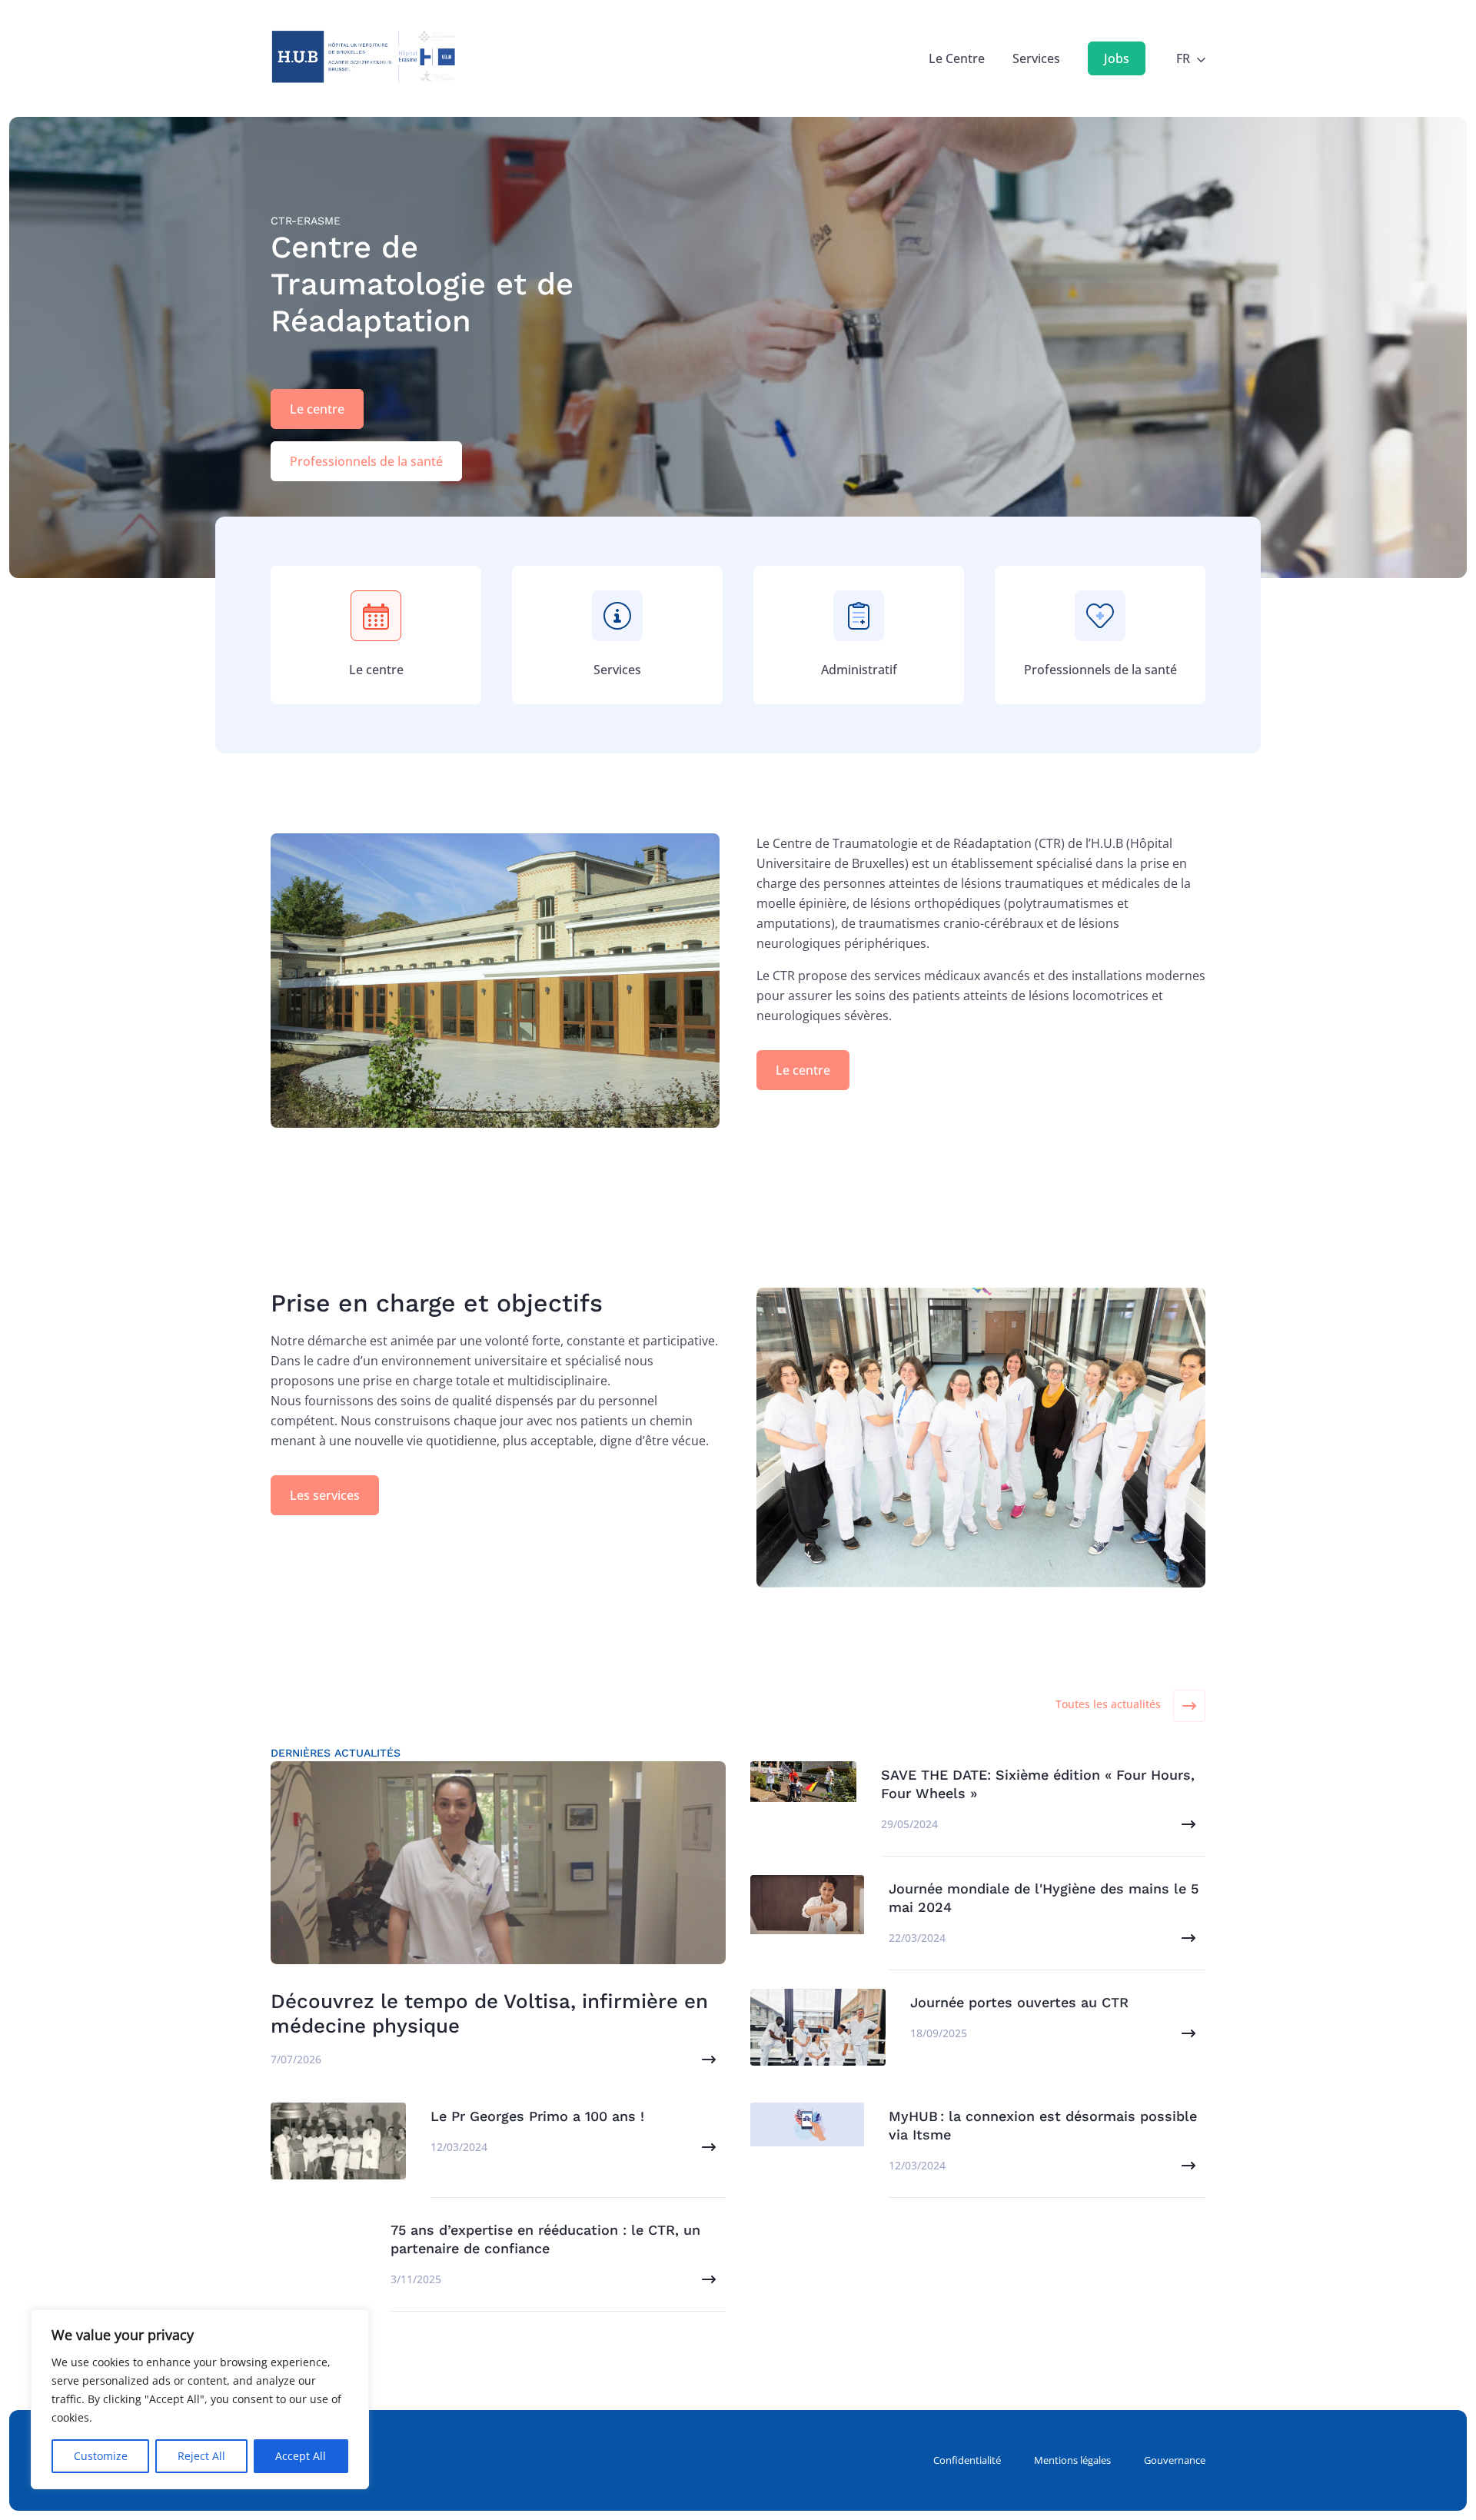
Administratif (859, 670)
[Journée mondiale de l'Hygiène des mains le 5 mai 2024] (807, 1930)
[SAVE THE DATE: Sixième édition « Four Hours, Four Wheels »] (803, 1797)
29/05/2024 (909, 1824)
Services (1036, 58)
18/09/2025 (939, 2033)
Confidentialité (967, 2460)
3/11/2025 (416, 2279)
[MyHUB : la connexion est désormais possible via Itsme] (807, 2142)
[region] (200, 2399)
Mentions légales (1072, 2460)
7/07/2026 (296, 2059)
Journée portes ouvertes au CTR (1019, 2002)
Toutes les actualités (1108, 1704)
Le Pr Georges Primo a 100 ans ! (537, 2116)
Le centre (317, 409)
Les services (325, 1495)
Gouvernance (1175, 2460)
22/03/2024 (917, 1938)
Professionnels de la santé (366, 461)
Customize (101, 2456)
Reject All (201, 2456)
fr (1183, 58)
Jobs (1117, 58)
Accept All (301, 2456)
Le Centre (957, 58)
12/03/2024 (459, 2147)
